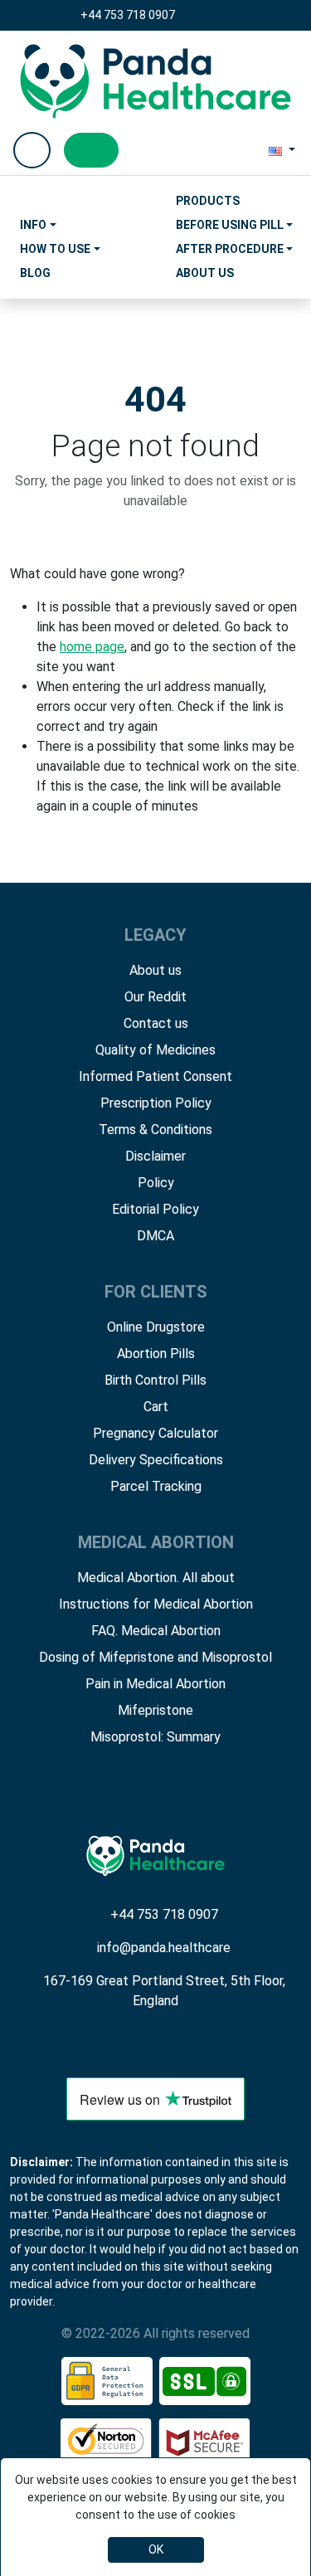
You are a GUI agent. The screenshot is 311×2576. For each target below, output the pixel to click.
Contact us (156, 1023)
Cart (156, 1407)
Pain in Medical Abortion (155, 1684)
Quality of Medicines (155, 1050)
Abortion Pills (156, 1354)
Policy (156, 1183)
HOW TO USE (55, 249)
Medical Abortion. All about (156, 1578)
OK (156, 2549)
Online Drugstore (156, 1327)
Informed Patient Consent (155, 1076)
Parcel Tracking (156, 1486)
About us (155, 970)
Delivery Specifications (156, 1460)
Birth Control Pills (155, 1380)
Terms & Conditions (155, 1130)
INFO (33, 225)
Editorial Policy (155, 1209)
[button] (282, 150)
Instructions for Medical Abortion (156, 1604)
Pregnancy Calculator (155, 1433)
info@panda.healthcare (164, 1948)
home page (92, 647)
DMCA (155, 1236)
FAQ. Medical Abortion (156, 1631)
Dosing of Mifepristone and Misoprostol (155, 1657)
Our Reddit (155, 997)
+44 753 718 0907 (128, 15)
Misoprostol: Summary (155, 1737)
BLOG (35, 273)
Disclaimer (155, 1156)
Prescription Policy (156, 1103)
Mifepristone (155, 1710)
